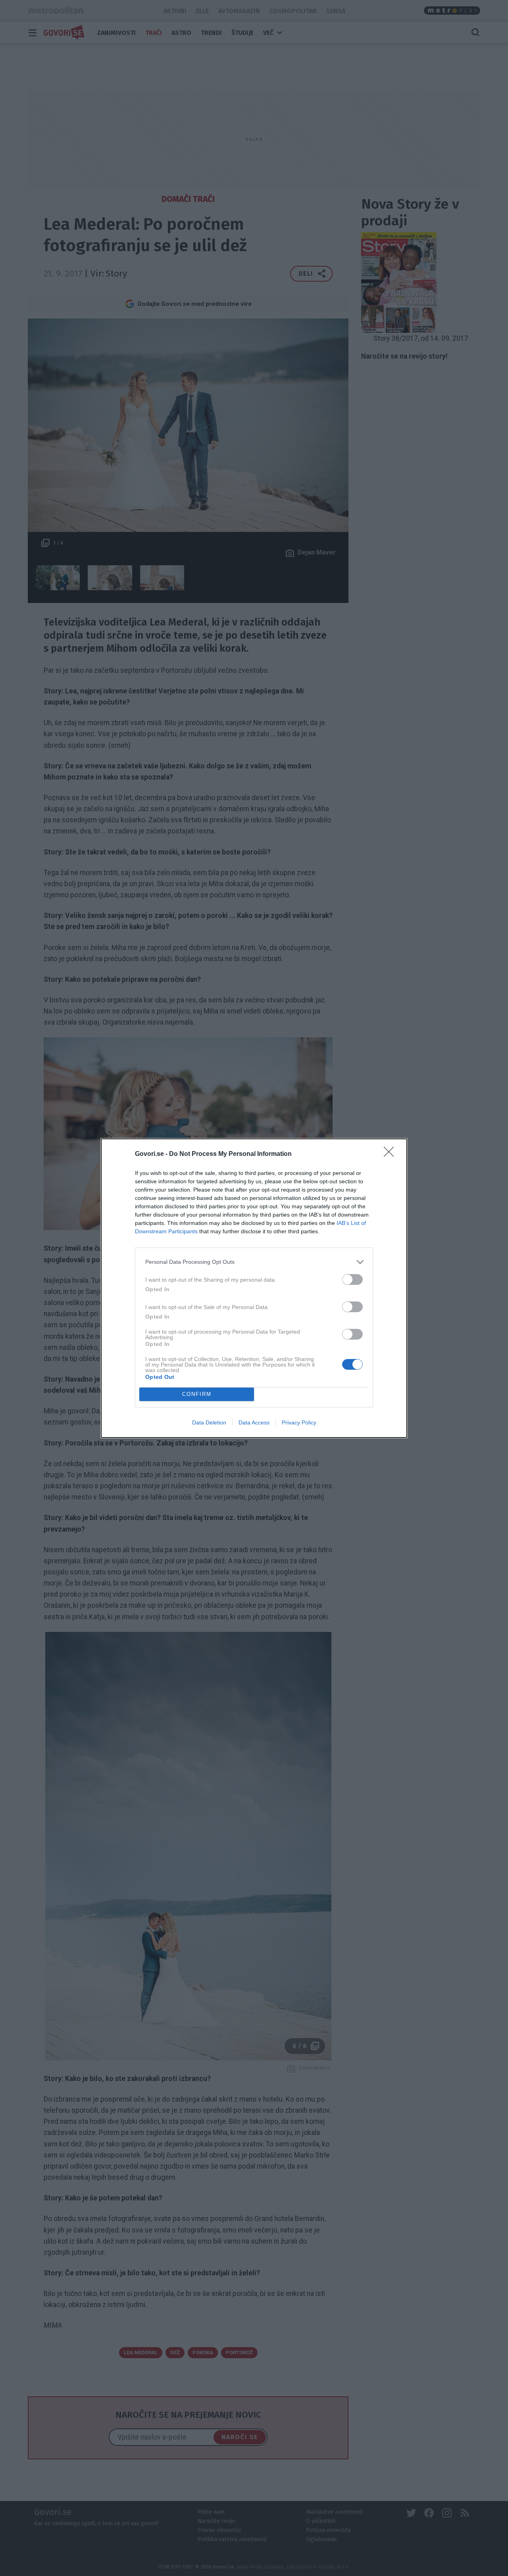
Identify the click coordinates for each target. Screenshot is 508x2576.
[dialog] (254, 1288)
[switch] (352, 1279)
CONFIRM (197, 1394)
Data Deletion (209, 1422)
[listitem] (254, 1262)
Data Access (254, 1422)
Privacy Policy (299, 1422)
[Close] (391, 1154)
